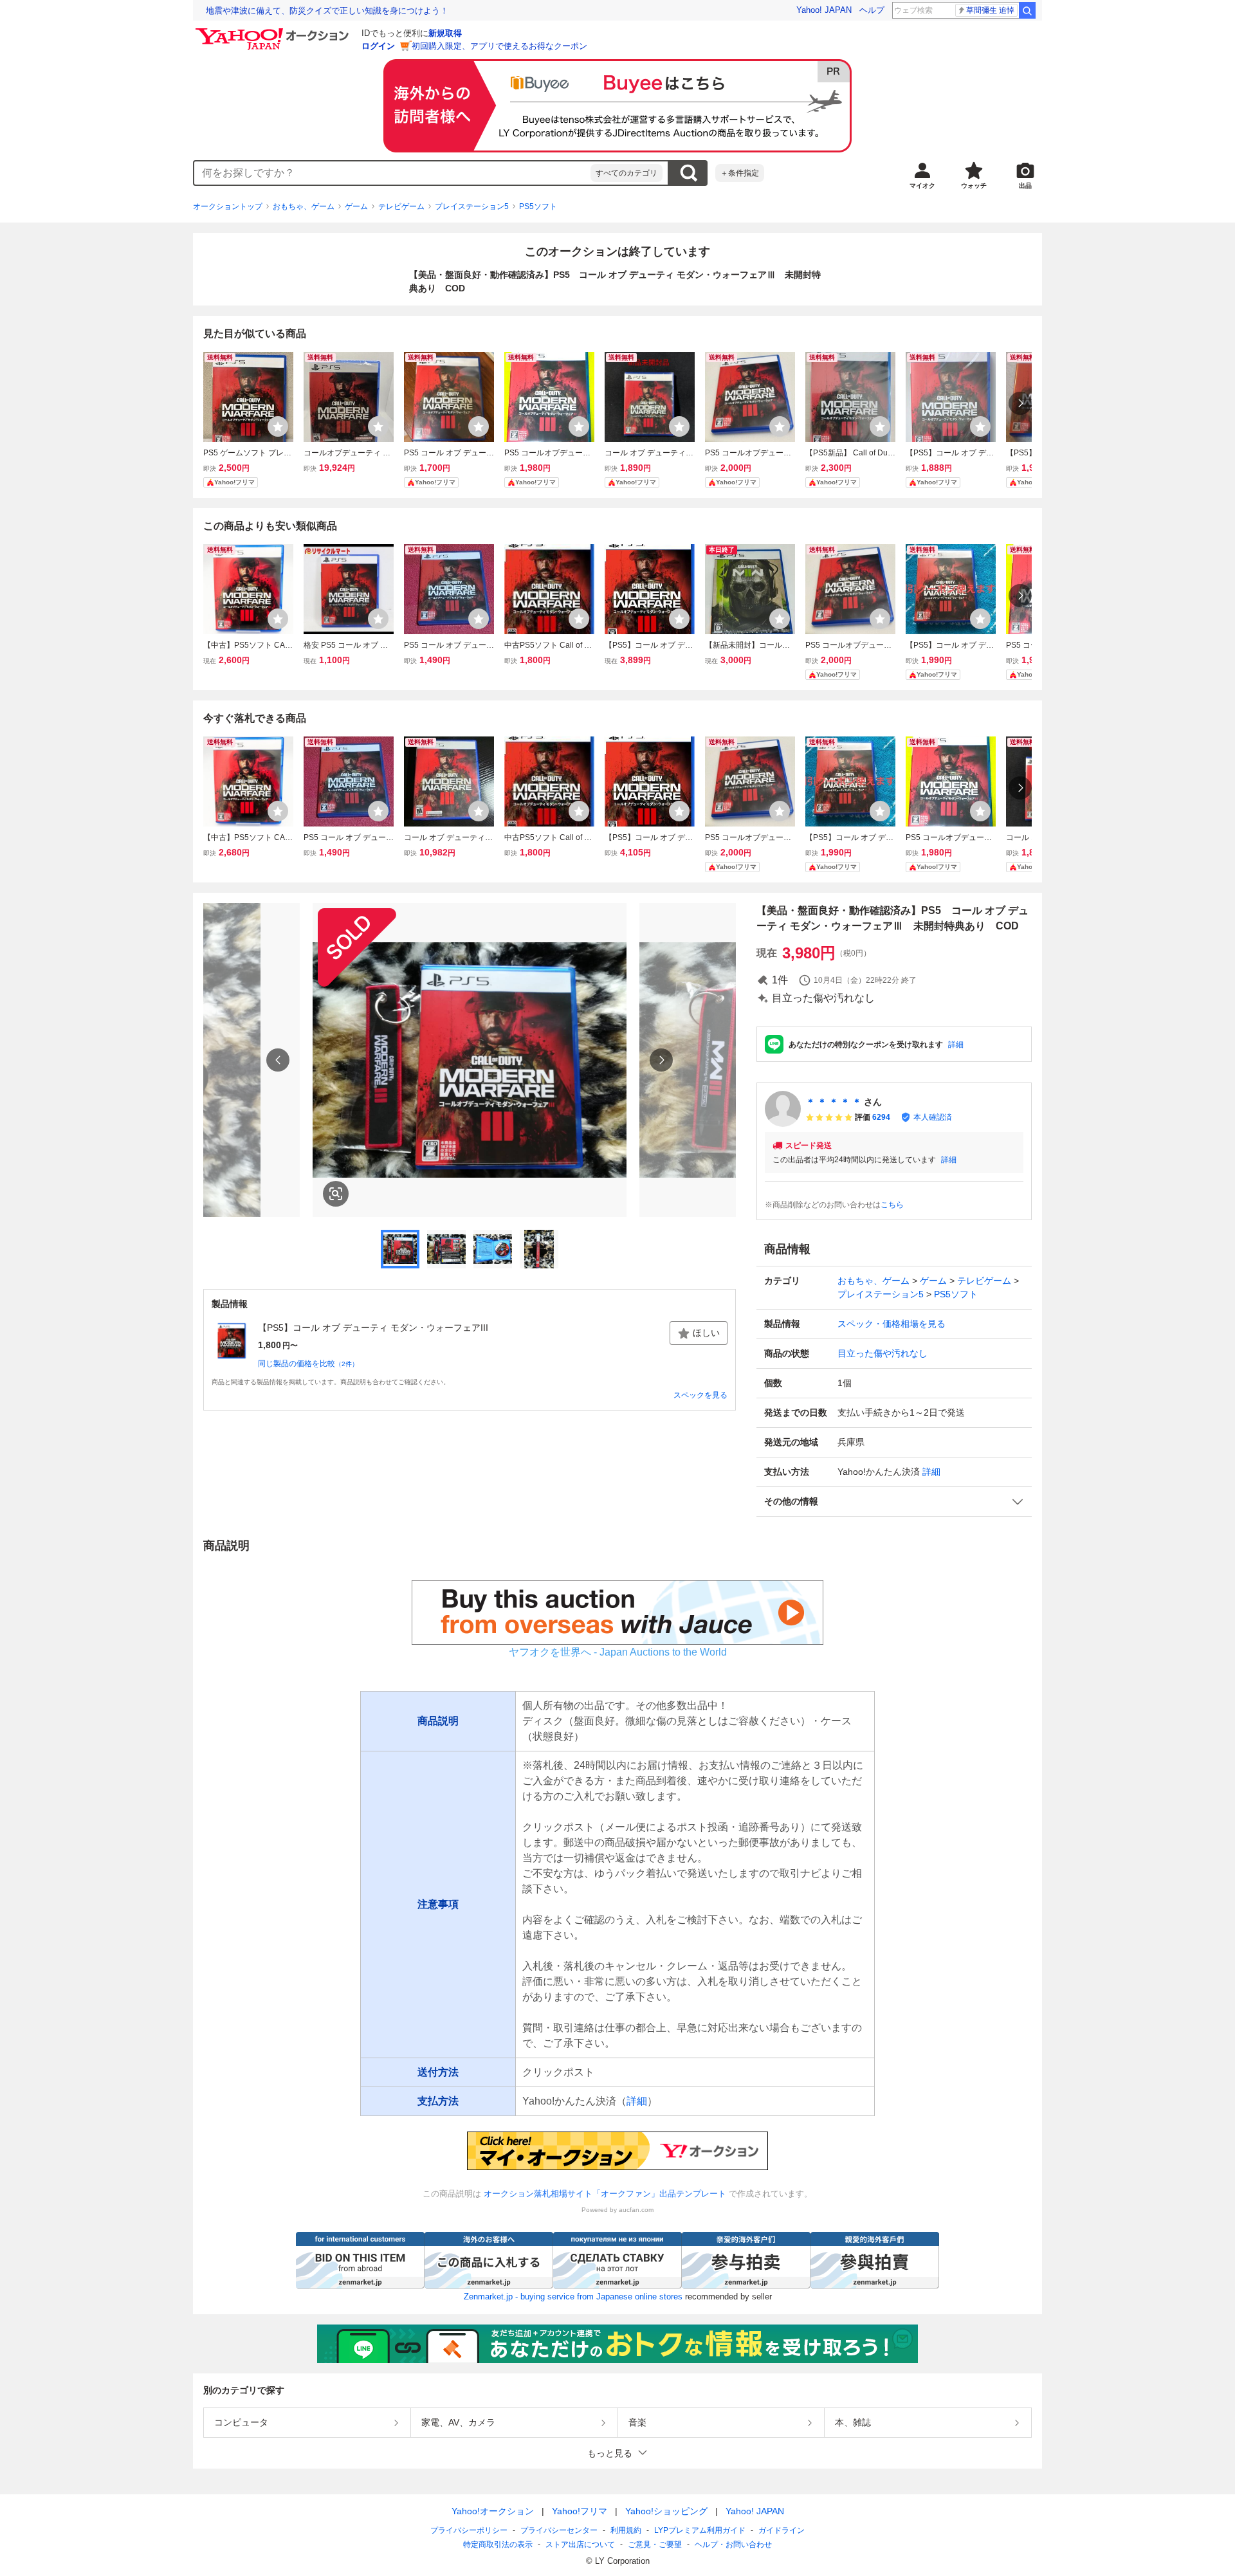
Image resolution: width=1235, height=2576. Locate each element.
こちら (892, 1205)
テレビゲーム (401, 206)
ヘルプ (872, 10)
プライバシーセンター (559, 2530)
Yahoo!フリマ (580, 2511)
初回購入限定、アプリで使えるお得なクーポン (499, 46)
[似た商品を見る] (336, 1194)
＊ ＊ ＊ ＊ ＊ (834, 1102)
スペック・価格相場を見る (892, 1324)
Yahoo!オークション (493, 2511)
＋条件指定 (740, 173)
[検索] (1027, 10)
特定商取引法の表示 (498, 2544)
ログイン (378, 46)
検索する (688, 173)
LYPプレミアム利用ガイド (700, 2530)
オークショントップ (228, 206)
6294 (881, 1117)
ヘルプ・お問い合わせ (733, 2544)
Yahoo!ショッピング (666, 2511)
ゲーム (356, 206)
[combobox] (392, 173)
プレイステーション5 (472, 206)
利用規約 (626, 2530)
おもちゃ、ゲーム (304, 206)
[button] (894, 1502)
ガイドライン (782, 2530)
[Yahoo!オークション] (274, 32)
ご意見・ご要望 (655, 2544)
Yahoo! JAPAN (824, 10)
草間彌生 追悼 (990, 10)
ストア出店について (580, 2544)
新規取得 (445, 33)
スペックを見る (700, 1395)
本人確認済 (933, 1117)
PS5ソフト (538, 206)
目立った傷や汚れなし (883, 1353)
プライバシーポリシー (469, 2530)
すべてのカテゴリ (627, 173)
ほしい (706, 1333)
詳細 (956, 1045)
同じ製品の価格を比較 (308, 1364)
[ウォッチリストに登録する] (278, 426)
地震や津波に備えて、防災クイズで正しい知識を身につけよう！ (327, 11)
